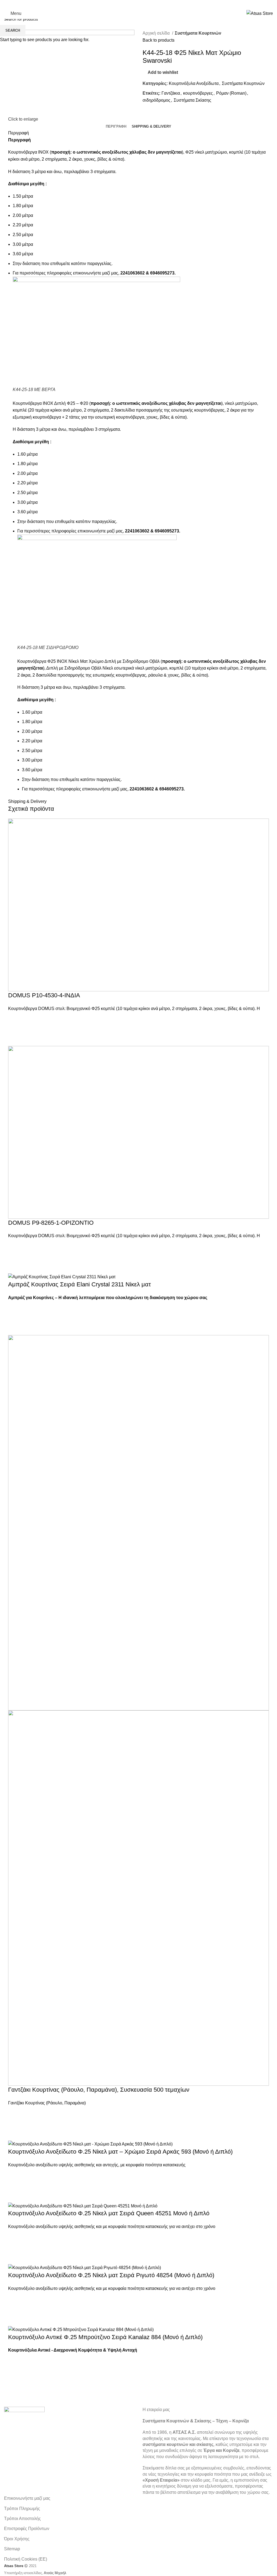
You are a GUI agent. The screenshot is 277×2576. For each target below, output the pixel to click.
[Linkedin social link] (153, 4)
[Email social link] (138, 4)
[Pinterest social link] (146, 4)
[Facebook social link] (124, 4)
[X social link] (131, 4)
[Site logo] (260, 13)
